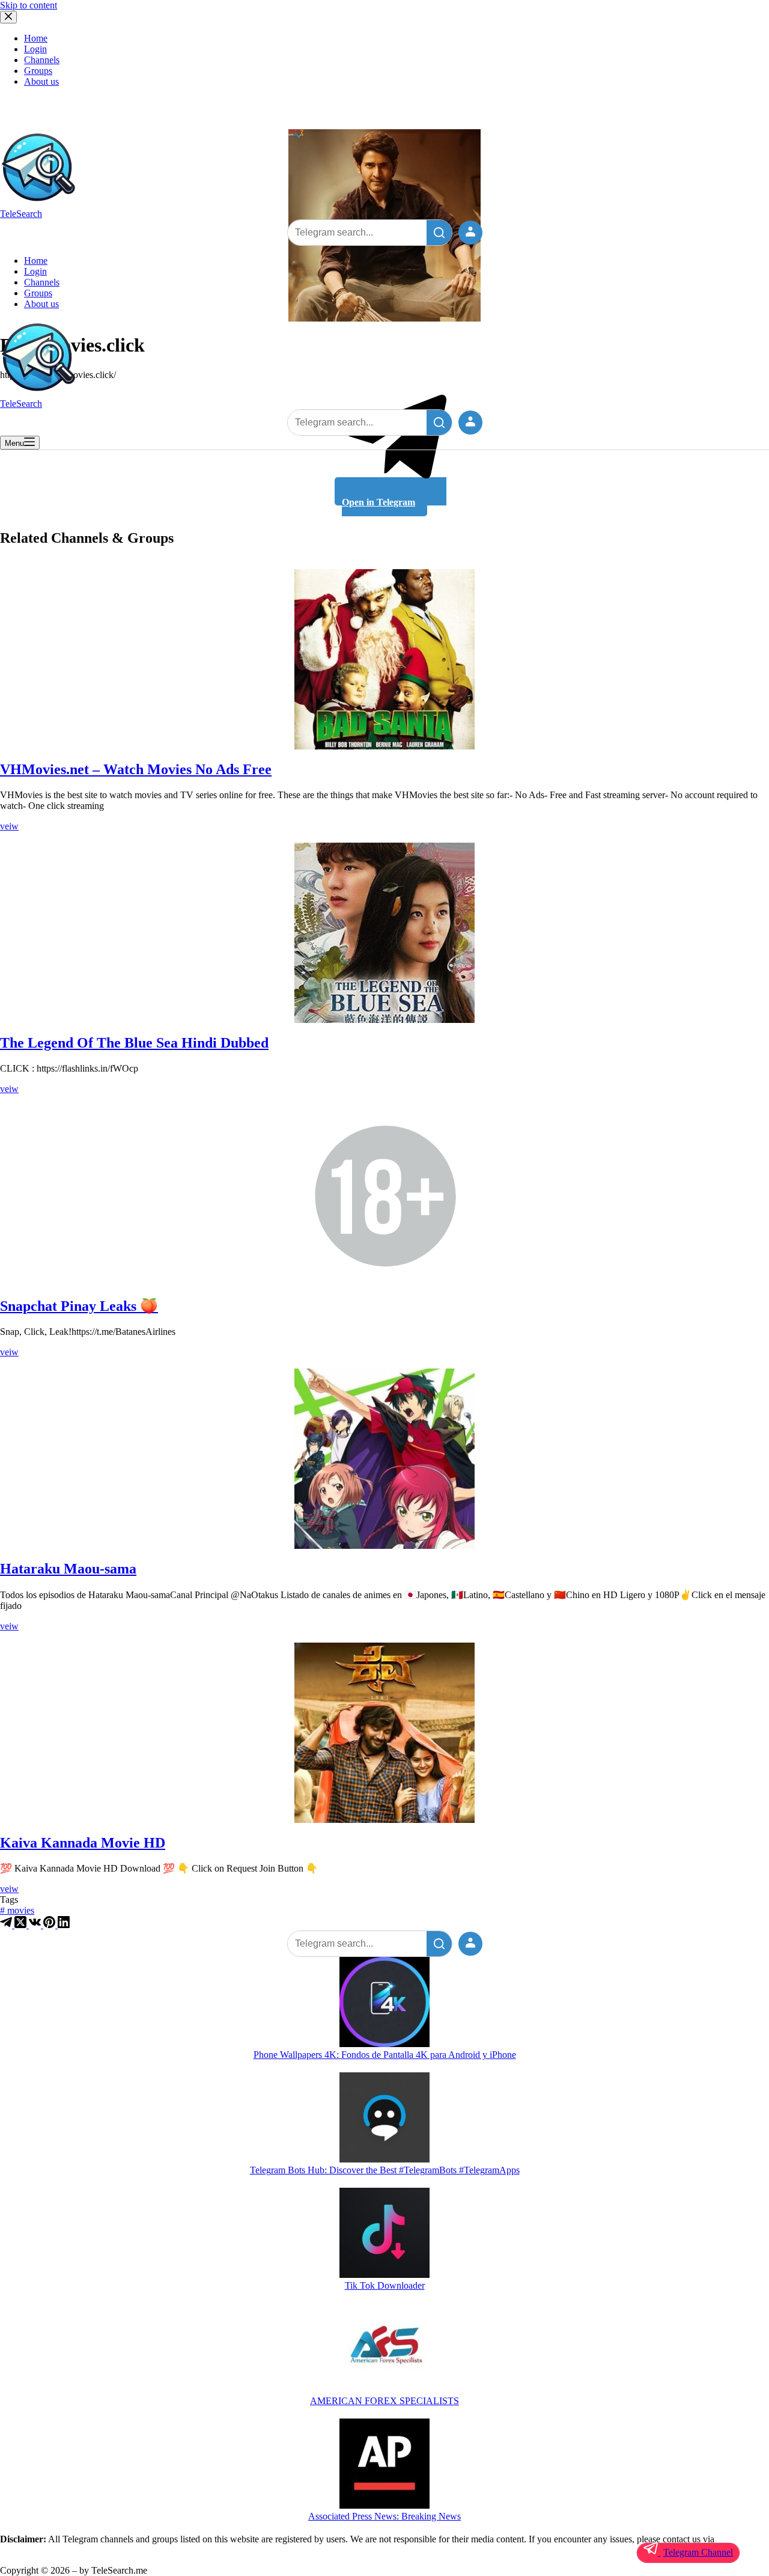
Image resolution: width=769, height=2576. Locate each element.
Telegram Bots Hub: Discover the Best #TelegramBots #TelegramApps (385, 2170)
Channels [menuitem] (42, 60)
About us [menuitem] (41, 81)
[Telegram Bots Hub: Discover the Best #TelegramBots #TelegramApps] (384, 2119)
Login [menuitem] (35, 49)
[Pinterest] (50, 1925)
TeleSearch (21, 214)
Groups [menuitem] (38, 71)
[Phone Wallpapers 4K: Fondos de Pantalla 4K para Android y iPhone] (384, 2003)
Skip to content (29, 5)
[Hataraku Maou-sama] (384, 1459)
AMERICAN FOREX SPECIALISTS (384, 2401)
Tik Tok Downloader (385, 2285)
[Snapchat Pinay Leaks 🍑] (384, 1195)
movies (17, 1910)
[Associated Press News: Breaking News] (384, 2465)
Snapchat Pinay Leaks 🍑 (79, 1306)
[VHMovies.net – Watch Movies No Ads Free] (384, 659)
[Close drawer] (8, 17)
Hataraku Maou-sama (68, 1569)
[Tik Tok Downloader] (384, 2234)
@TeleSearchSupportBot (47, 2550)
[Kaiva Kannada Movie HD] (384, 1733)
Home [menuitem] (36, 38)
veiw (9, 826)
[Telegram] (7, 1925)
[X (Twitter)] (22, 1925)
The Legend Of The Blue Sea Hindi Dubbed (134, 1043)
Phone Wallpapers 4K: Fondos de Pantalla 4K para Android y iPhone (385, 2055)
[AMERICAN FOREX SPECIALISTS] (384, 2349)
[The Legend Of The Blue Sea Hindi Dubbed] (384, 933)
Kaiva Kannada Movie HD (83, 1843)
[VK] (36, 1925)
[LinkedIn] (64, 1925)
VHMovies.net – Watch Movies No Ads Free (136, 769)
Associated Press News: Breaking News (384, 2516)
